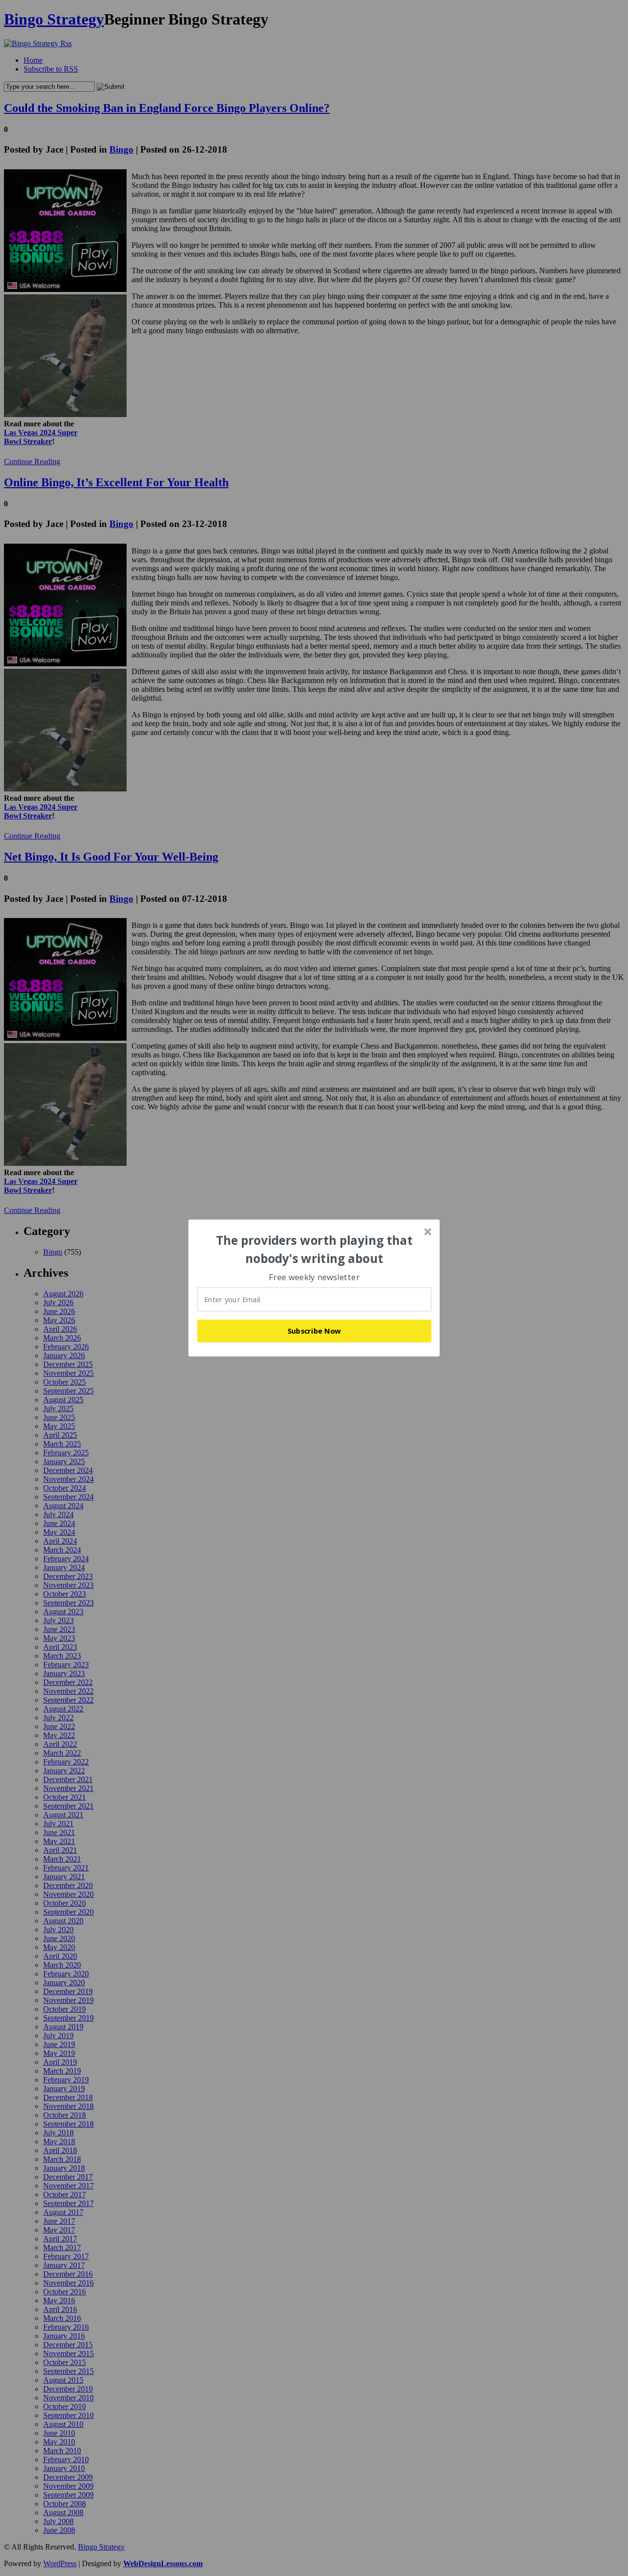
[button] (314, 1249)
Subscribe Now (314, 1331)
